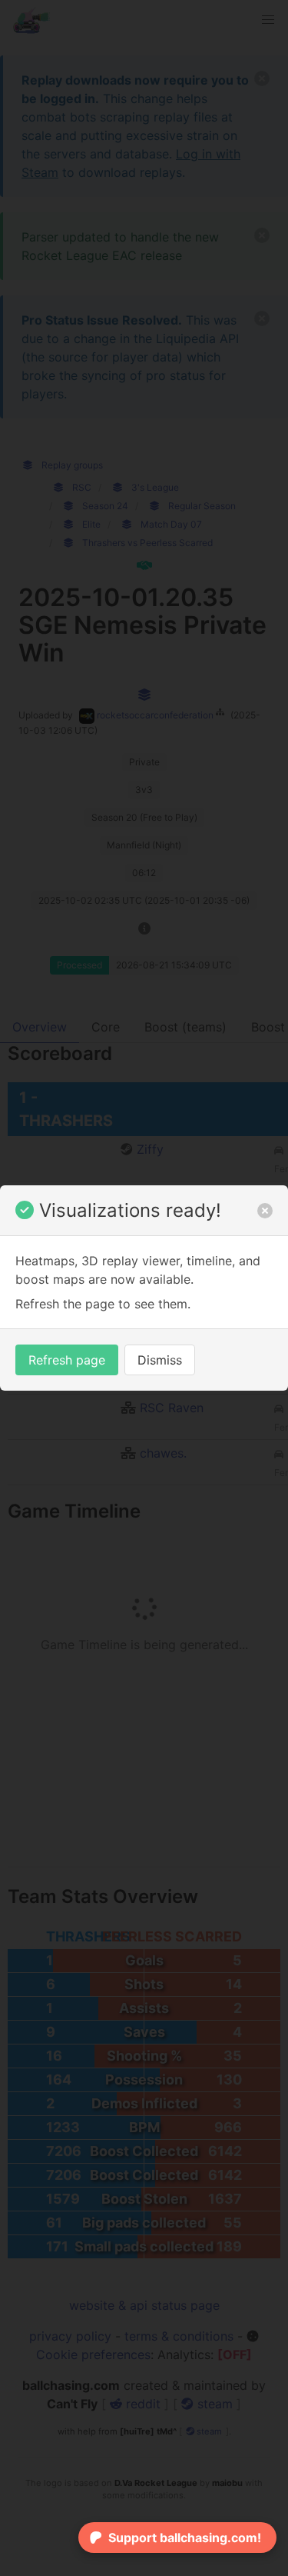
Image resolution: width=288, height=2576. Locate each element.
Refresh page (67, 1360)
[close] (265, 1211)
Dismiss (160, 1360)
